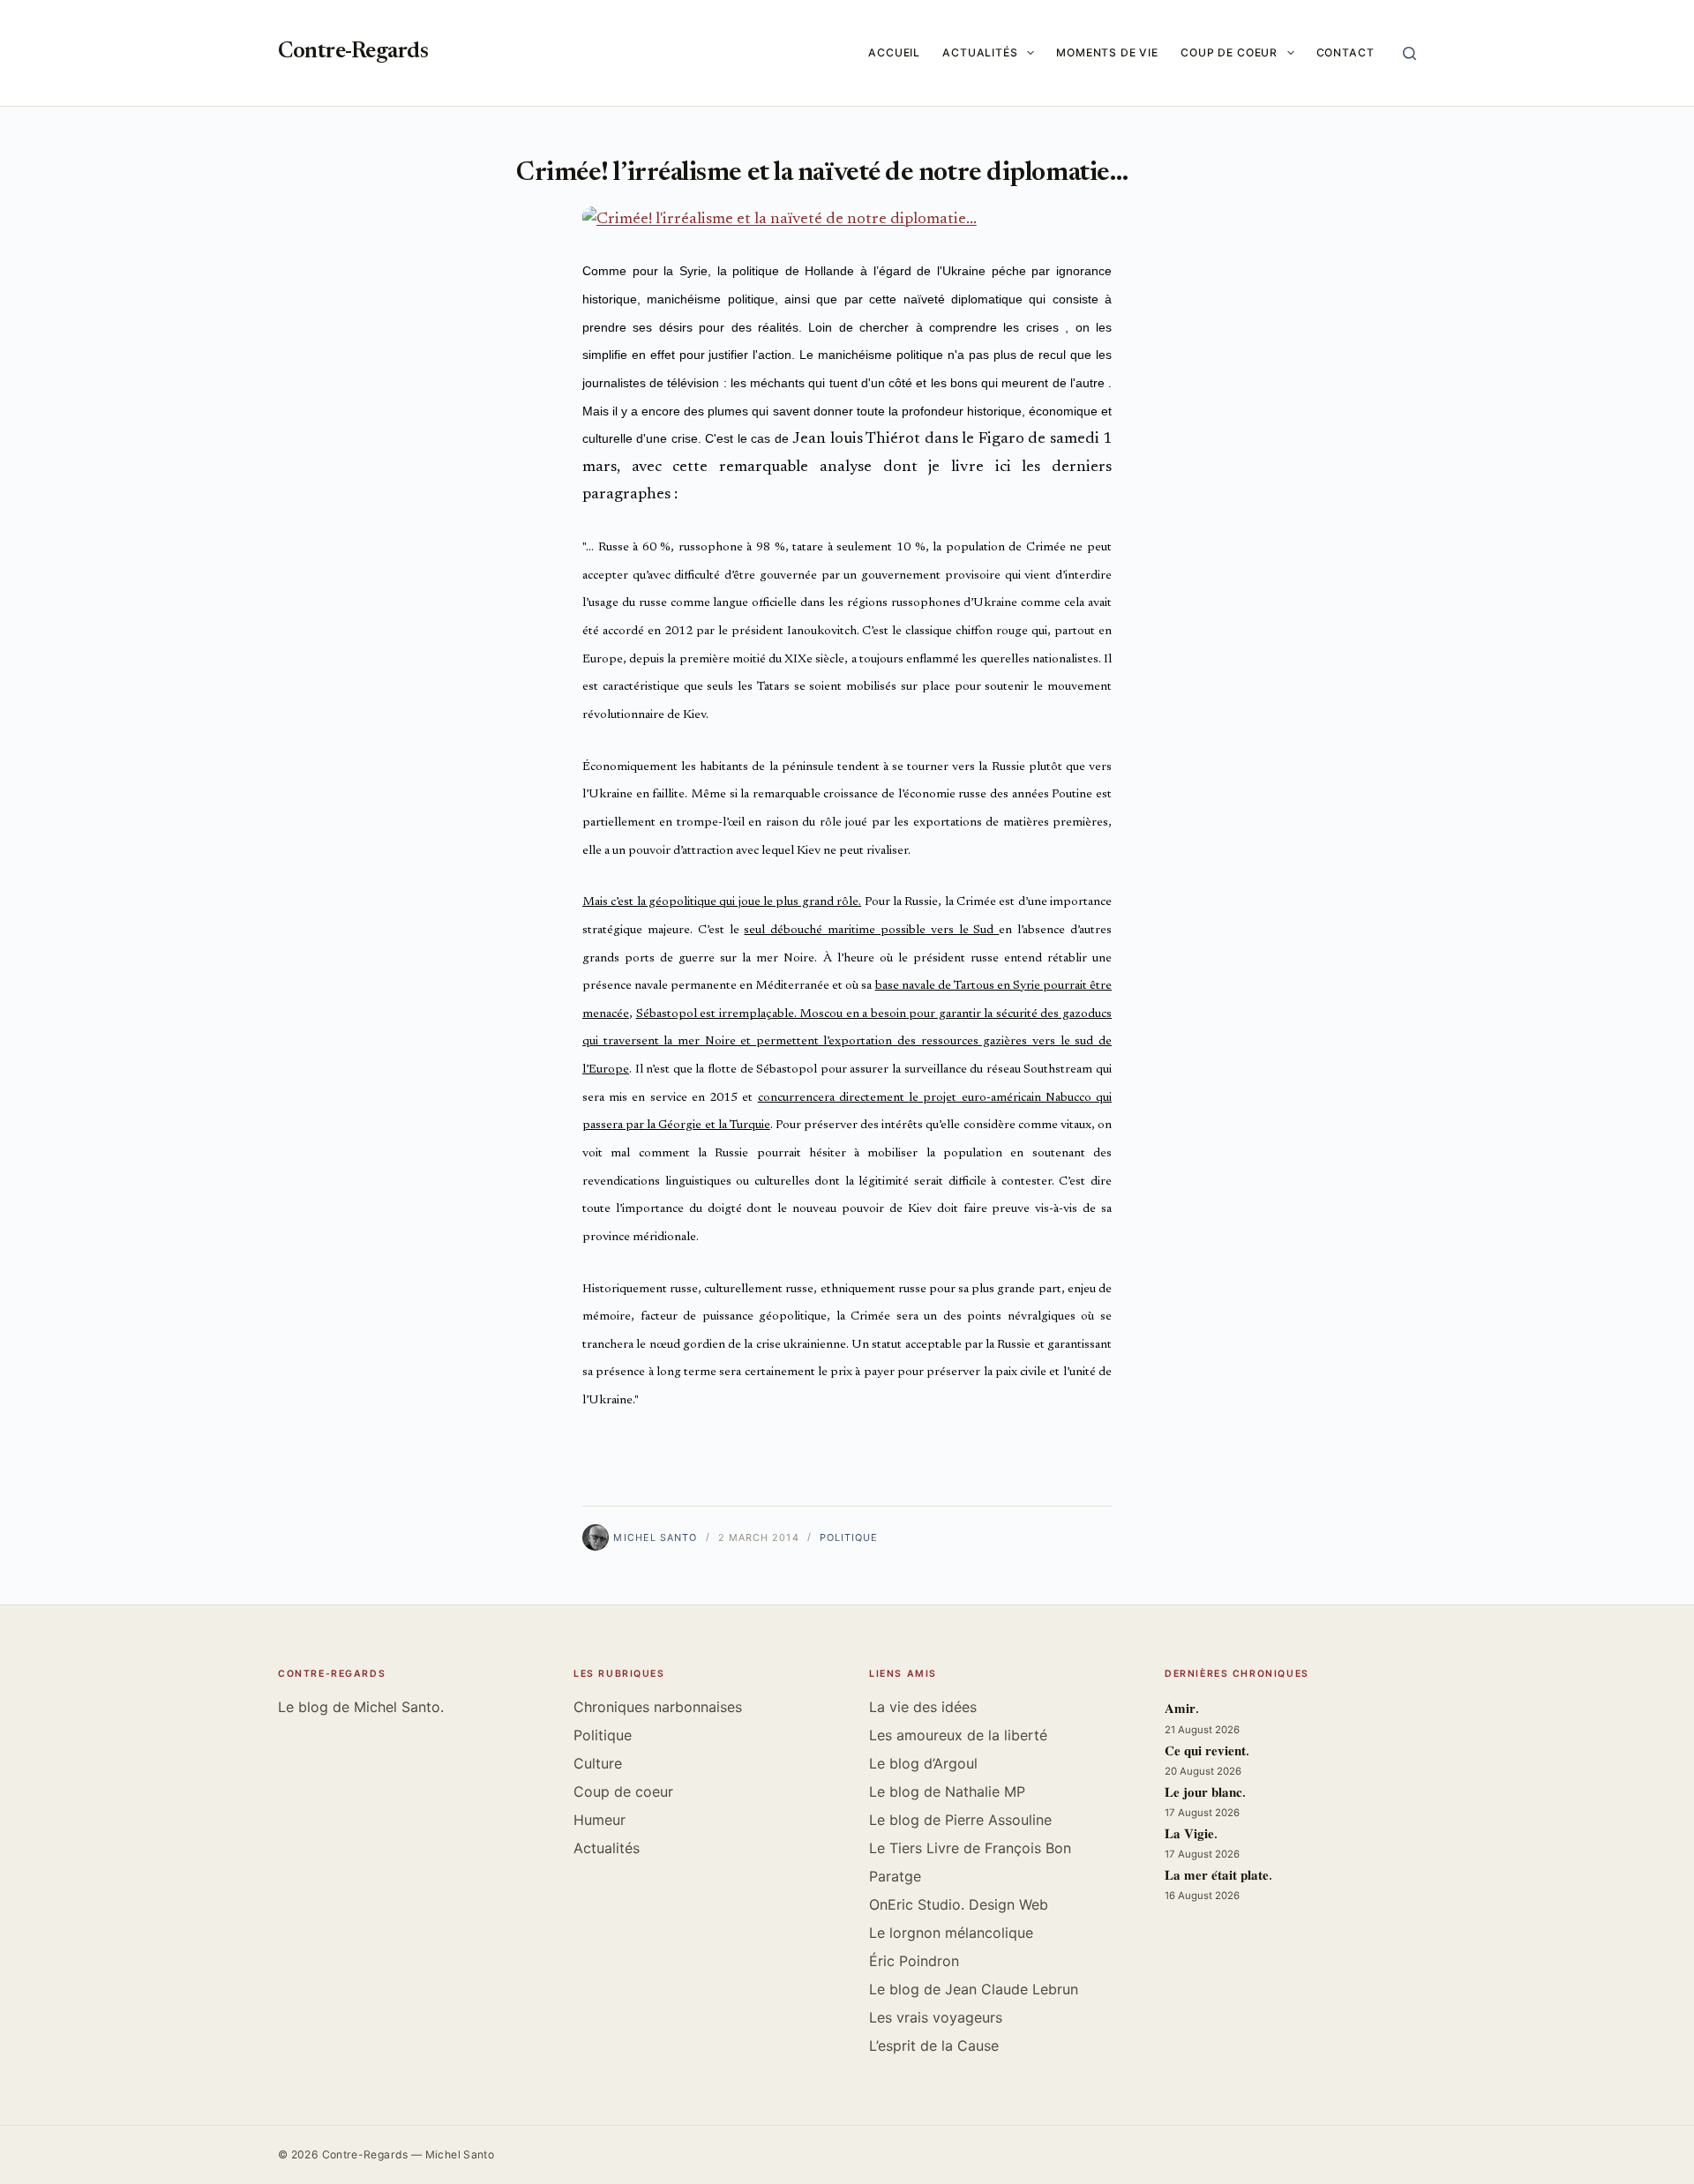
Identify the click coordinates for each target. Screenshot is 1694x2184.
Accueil (894, 52)
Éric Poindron (914, 1961)
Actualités (980, 52)
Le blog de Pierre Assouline (960, 1820)
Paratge (895, 1876)
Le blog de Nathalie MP (947, 1791)
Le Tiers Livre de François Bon (970, 1848)
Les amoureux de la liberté (958, 1735)
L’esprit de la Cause (934, 2046)
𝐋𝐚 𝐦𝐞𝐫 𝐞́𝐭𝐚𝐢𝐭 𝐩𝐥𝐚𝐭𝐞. (1218, 1877)
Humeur (600, 1820)
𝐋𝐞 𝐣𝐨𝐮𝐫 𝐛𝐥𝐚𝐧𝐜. (1205, 1794)
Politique (849, 1537)
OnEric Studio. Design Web (959, 1904)
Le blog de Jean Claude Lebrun (974, 1989)
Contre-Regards (353, 52)
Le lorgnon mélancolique (951, 1933)
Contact (1345, 52)
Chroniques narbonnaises (658, 1707)
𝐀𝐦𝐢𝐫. (1182, 1710)
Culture (598, 1763)
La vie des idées (923, 1707)
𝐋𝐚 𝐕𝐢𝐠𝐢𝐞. (1191, 1835)
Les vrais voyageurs (936, 2017)
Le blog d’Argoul (923, 1763)
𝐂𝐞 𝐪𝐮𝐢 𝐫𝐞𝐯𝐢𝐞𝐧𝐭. (1207, 1752)
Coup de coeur (1229, 52)
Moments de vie (1107, 52)
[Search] (1409, 53)
